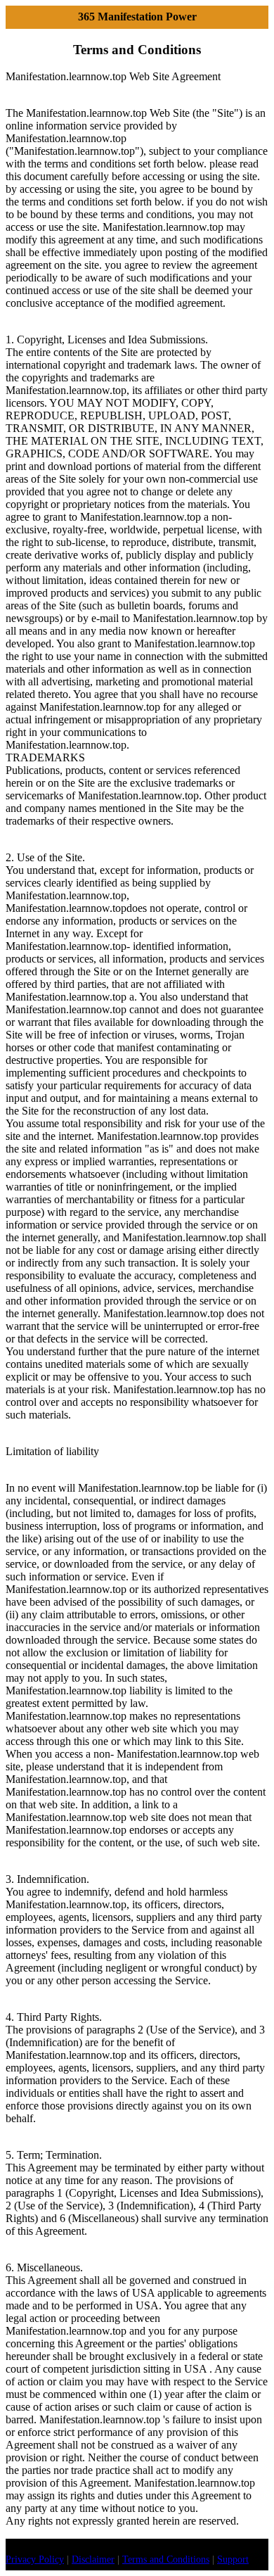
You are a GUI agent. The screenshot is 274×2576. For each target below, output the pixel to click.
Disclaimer (93, 2559)
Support (233, 2559)
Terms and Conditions (166, 2559)
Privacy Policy (35, 2559)
